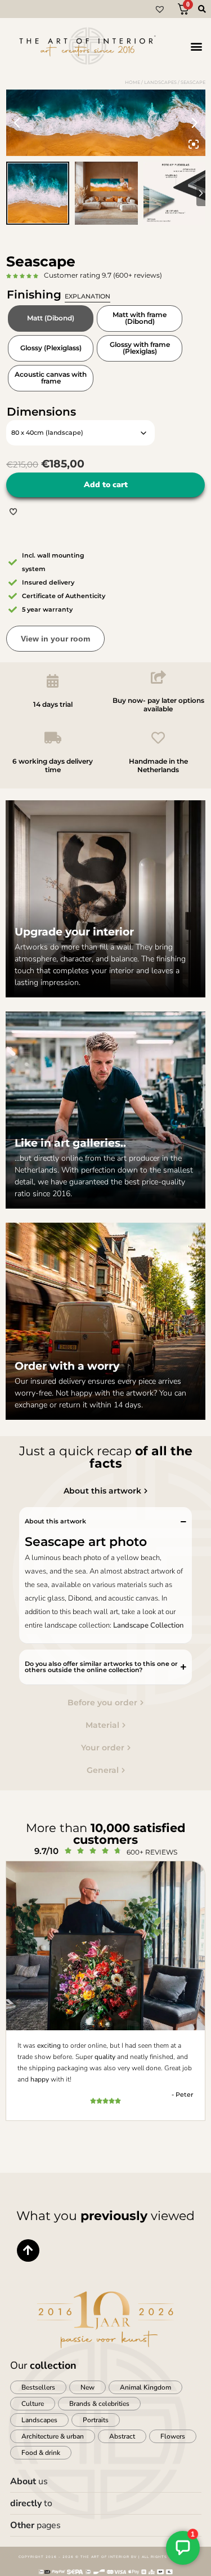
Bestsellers (38, 2387)
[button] (196, 46)
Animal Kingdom (145, 2387)
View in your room (55, 639)
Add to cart (106, 485)
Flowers (173, 2436)
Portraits (96, 2420)
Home (133, 82)
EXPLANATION (87, 296)
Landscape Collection (148, 1625)
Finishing (59, 295)
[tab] (106, 1491)
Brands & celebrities (99, 2404)
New (87, 2387)
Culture (33, 2404)
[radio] (51, 318)
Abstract (122, 2436)
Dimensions (41, 412)
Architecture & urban (53, 2436)
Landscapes (39, 2420)
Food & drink (41, 2453)
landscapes (160, 82)
